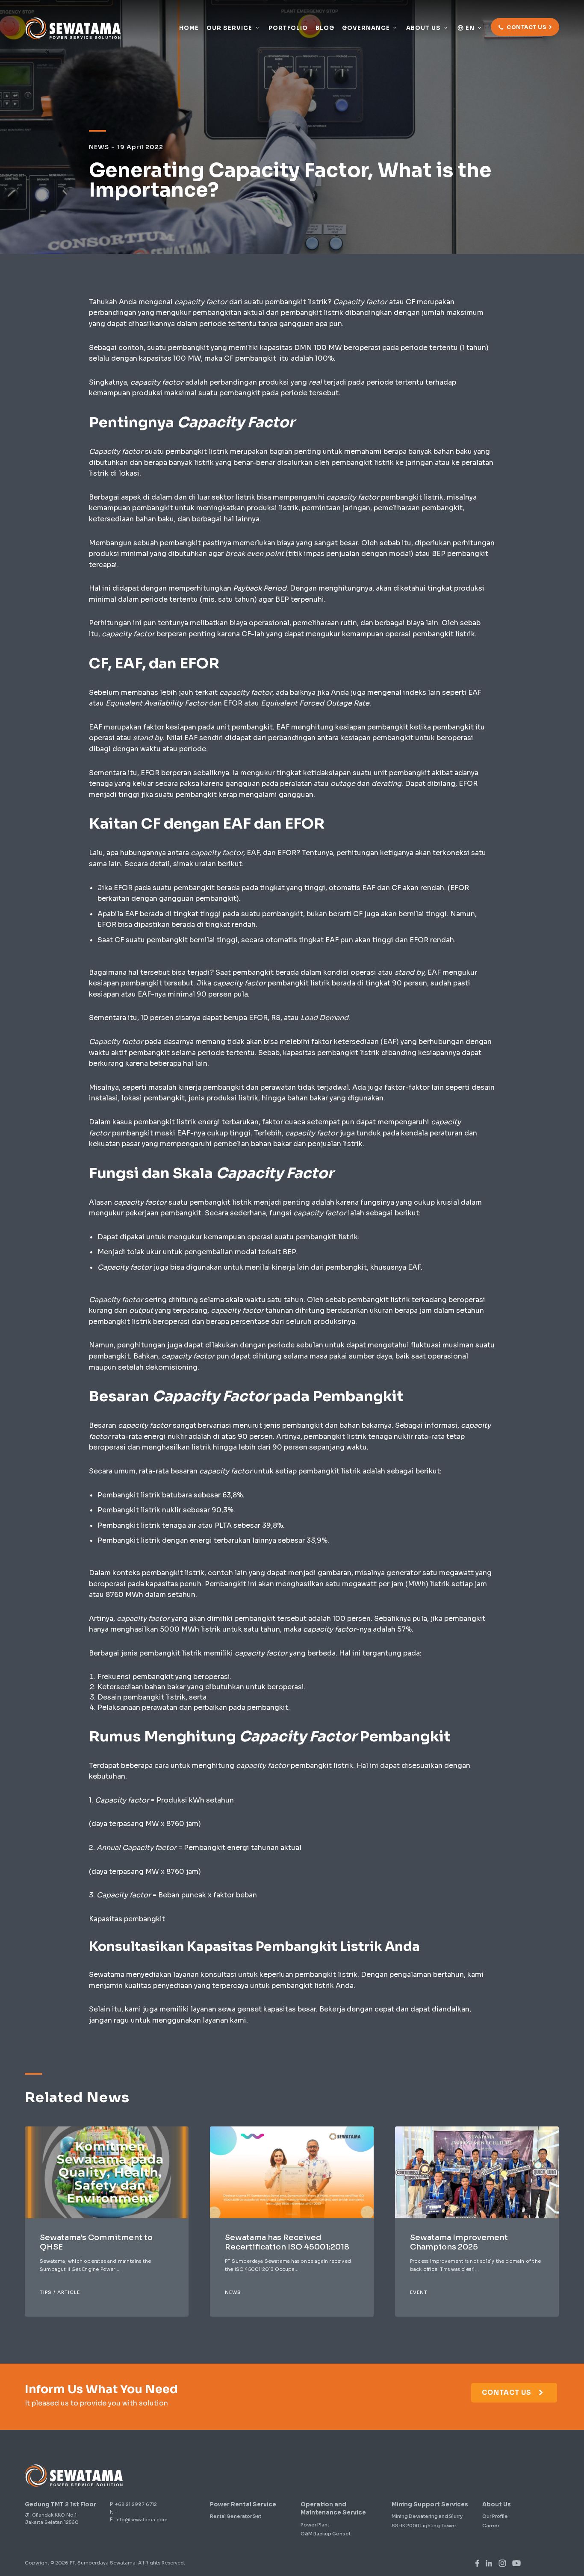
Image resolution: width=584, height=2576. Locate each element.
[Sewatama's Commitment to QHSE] (107, 2172)
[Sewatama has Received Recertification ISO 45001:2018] (292, 2172)
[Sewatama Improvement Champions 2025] (477, 2172)
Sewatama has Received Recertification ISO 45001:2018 (287, 2242)
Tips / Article (60, 2292)
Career (491, 2526)
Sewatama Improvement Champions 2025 (459, 2242)
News (233, 2292)
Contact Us (507, 2392)
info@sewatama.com (142, 2520)
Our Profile (495, 2516)
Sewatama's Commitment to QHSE (96, 2242)
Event (419, 2292)
